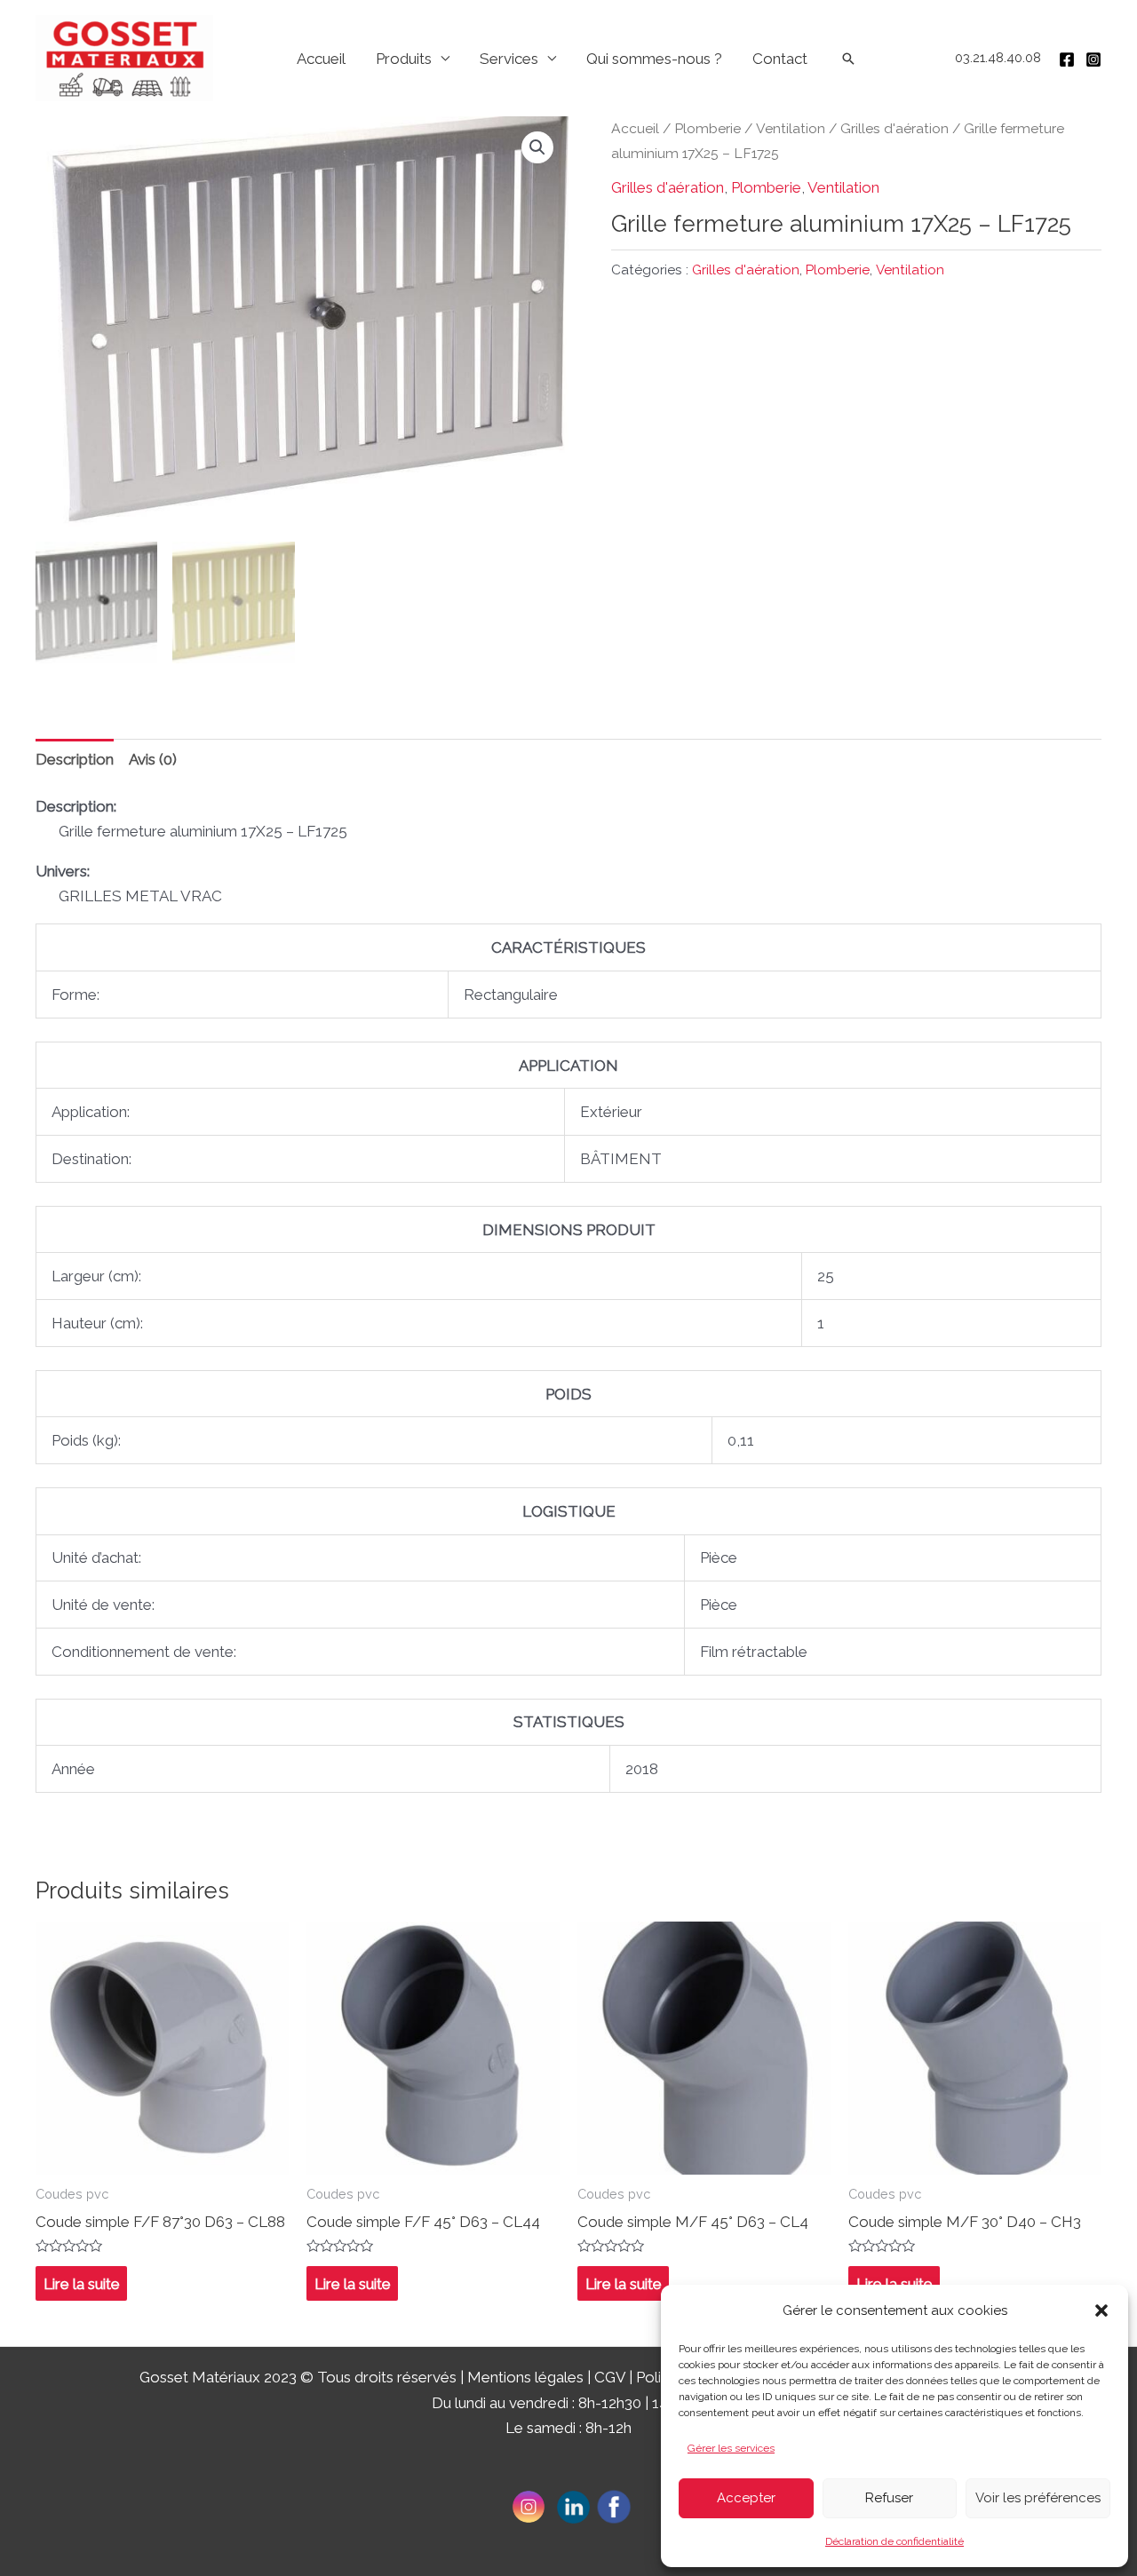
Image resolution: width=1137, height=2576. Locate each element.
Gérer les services (731, 2448)
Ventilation (791, 128)
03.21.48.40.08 (998, 58)
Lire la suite (82, 2284)
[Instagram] (1093, 59)
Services (509, 59)
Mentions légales (525, 2377)
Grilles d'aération (894, 128)
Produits (404, 59)
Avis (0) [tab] (153, 759)
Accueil (321, 59)
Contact (780, 59)
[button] (1101, 2310)
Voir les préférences (1038, 2498)
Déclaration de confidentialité (894, 2541)
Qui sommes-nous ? (654, 59)
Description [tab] (75, 759)
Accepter (746, 2498)
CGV (610, 2377)
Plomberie (708, 128)
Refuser (889, 2498)
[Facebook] (1067, 59)
